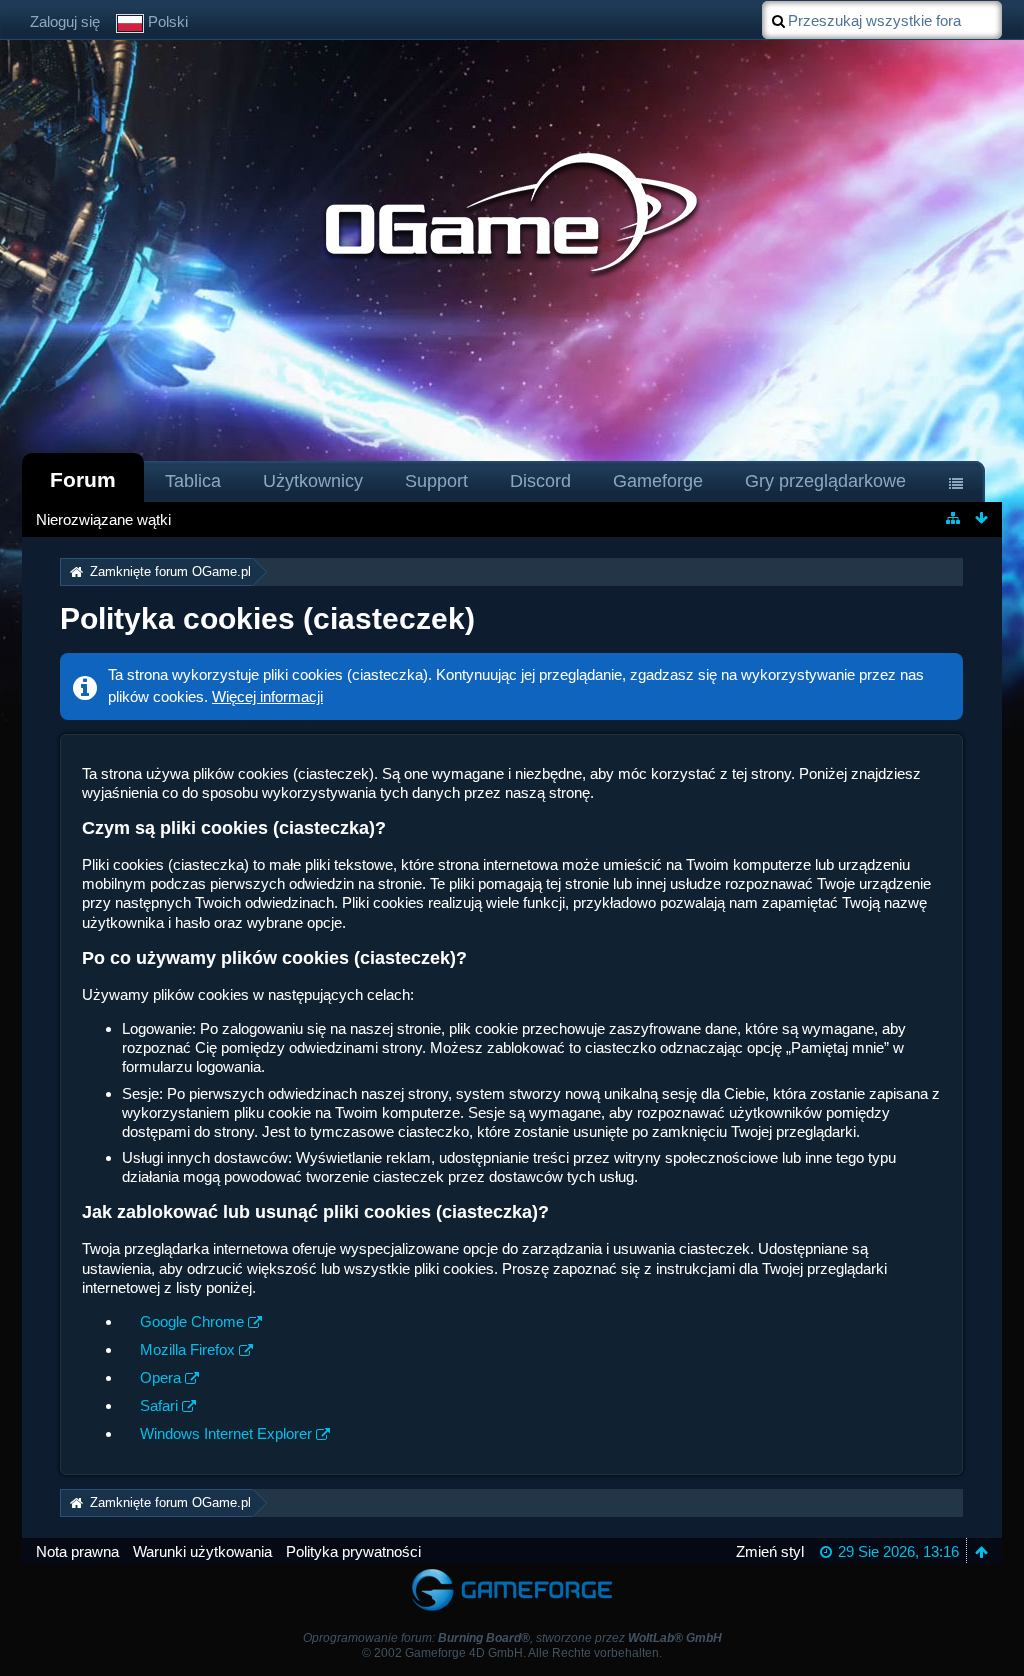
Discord (540, 481)
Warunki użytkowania (202, 1551)
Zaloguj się (65, 21)
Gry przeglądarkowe (825, 481)
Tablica (193, 481)
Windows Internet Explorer (226, 1433)
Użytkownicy (313, 481)
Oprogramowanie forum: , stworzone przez (512, 1638)
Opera (160, 1377)
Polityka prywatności (353, 1551)
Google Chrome (192, 1321)
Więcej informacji (267, 696)
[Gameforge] (512, 1573)
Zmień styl (770, 1551)
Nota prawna (77, 1551)
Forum (83, 479)
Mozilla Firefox (187, 1349)
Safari (159, 1405)
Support (436, 481)
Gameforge (658, 481)
